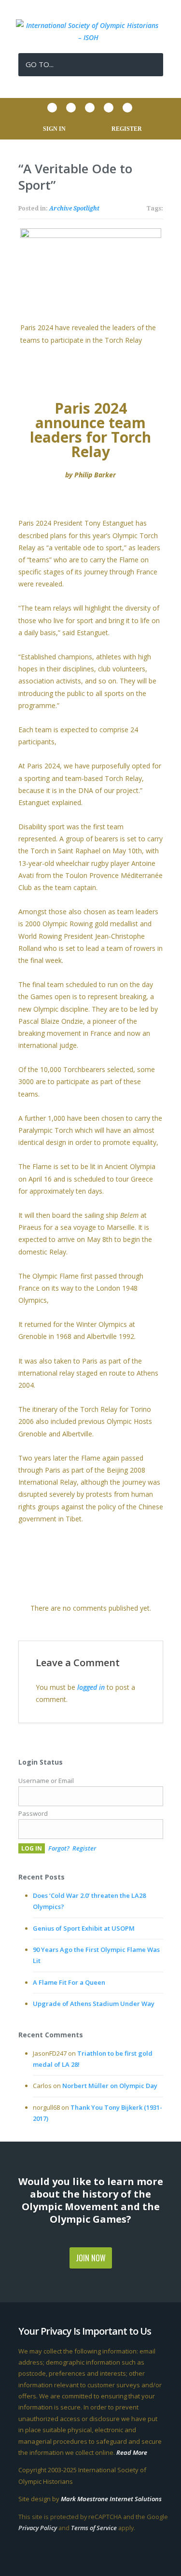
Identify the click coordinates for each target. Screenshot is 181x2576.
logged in (91, 1687)
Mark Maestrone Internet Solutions (111, 2499)
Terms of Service (94, 2528)
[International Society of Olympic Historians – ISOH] (91, 37)
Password (33, 1813)
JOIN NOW (91, 2258)
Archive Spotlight (74, 209)
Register (84, 1848)
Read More (132, 2452)
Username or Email (46, 1781)
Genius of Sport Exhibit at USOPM (84, 1928)
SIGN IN (54, 129)
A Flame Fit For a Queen (69, 1982)
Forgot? (59, 1848)
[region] (91, 287)
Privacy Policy (38, 2528)
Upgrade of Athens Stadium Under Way (94, 2004)
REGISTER (127, 129)
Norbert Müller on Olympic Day (110, 2086)
